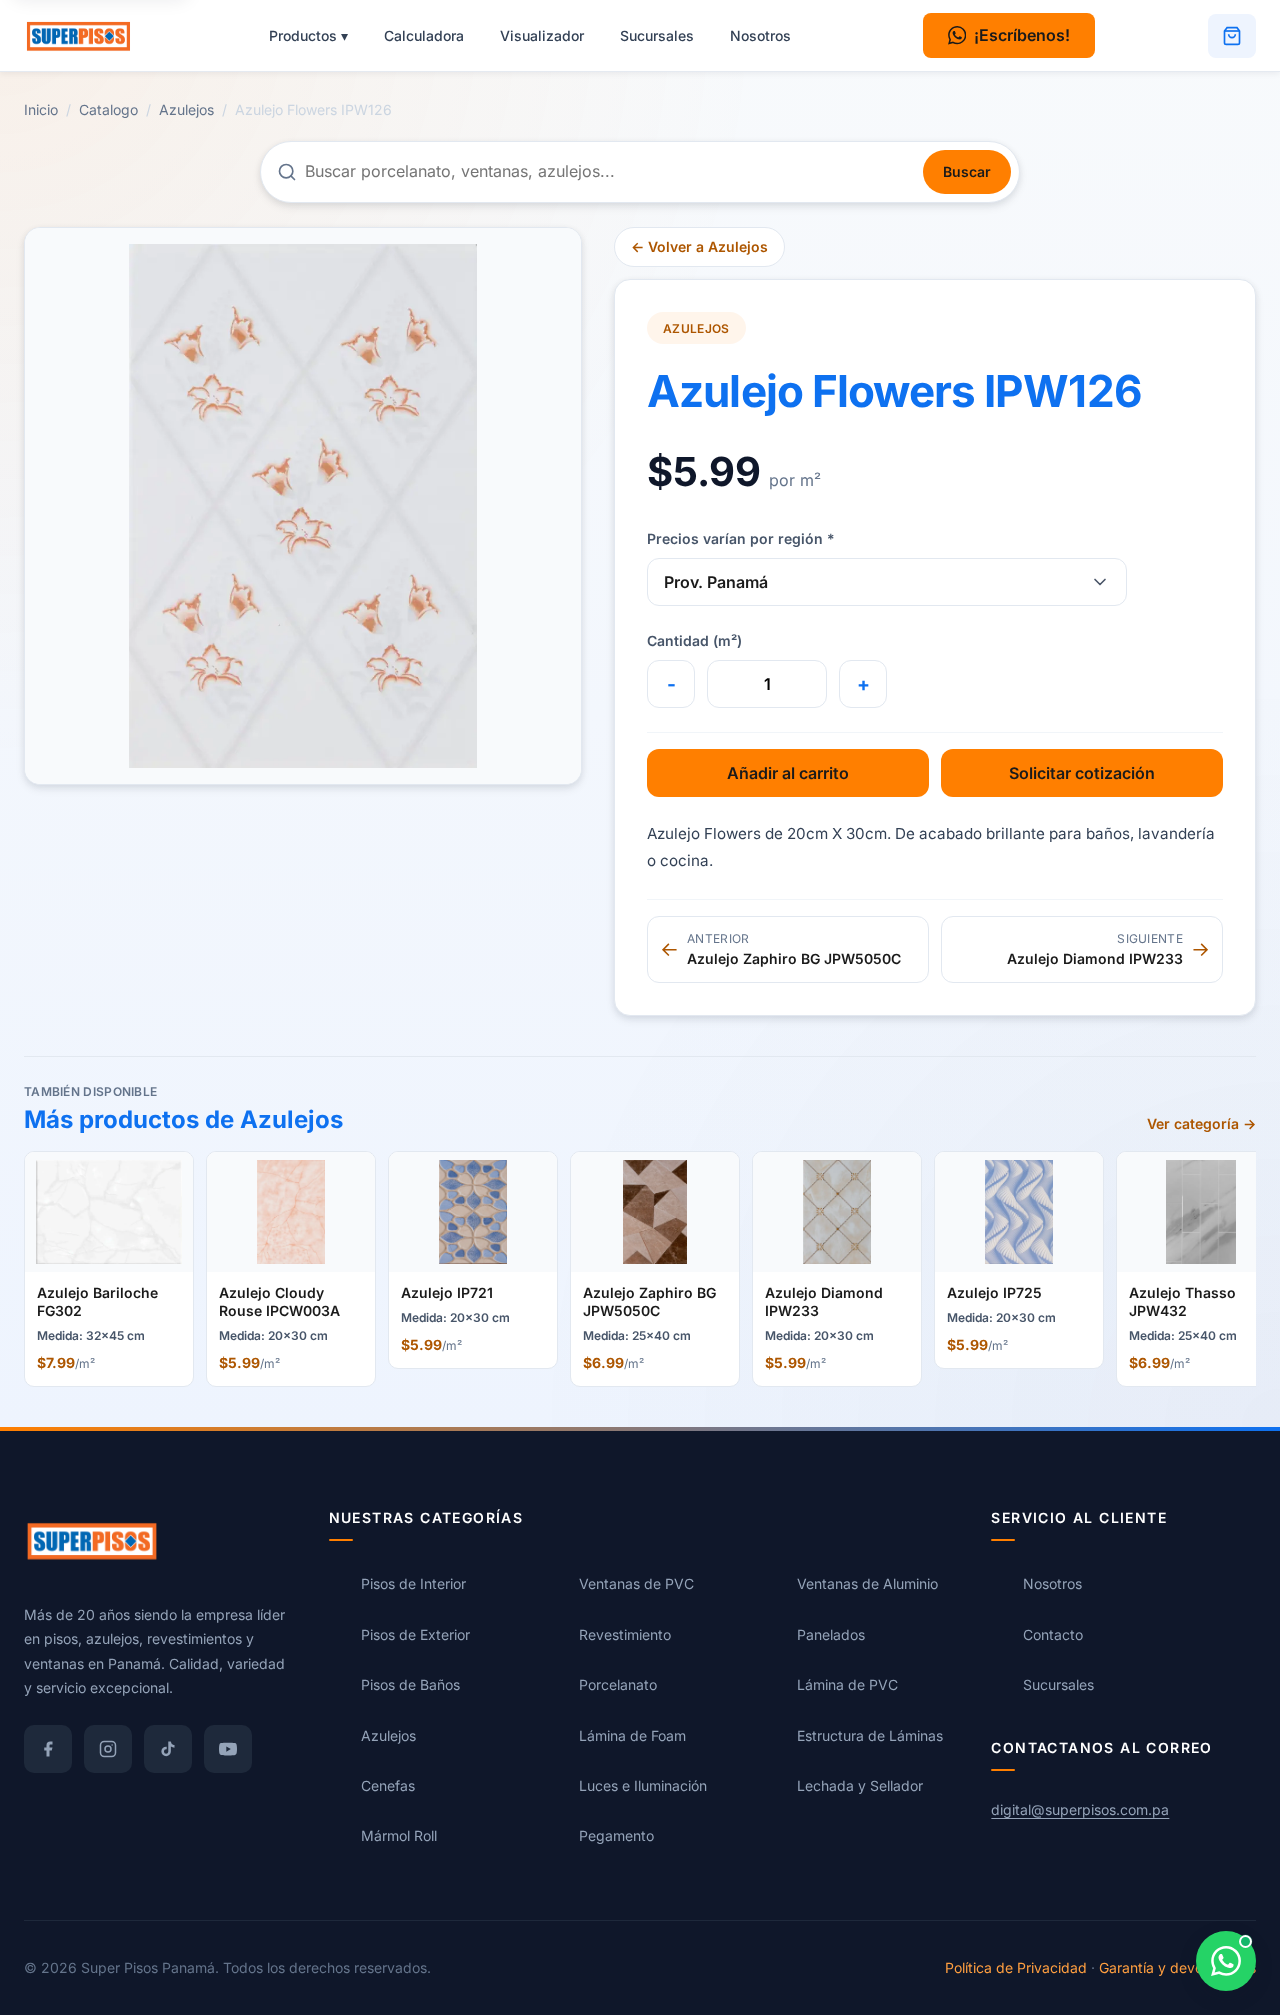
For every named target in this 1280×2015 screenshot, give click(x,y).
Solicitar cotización (1082, 773)
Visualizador (542, 35)
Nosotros (760, 35)
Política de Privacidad (1016, 1967)
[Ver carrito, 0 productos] (1232, 36)
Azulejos (186, 109)
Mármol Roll (399, 1836)
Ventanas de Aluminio (867, 1584)
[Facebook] (48, 1749)
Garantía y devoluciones (1177, 1967)
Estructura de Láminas (870, 1735)
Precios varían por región (741, 538)
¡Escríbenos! (1022, 35)
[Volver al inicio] (88, 36)
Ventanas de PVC (636, 1584)
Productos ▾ (308, 35)
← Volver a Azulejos (699, 246)
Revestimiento (625, 1634)
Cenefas (388, 1785)
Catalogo (108, 109)
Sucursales (657, 35)
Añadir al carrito (788, 773)
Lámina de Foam (632, 1735)
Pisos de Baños (410, 1685)
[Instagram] (108, 1749)
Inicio (41, 109)
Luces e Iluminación (643, 1785)
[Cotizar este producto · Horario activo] (1226, 1961)
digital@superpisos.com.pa (1080, 1809)
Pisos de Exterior (415, 1634)
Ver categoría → (1201, 1123)
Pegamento (616, 1836)
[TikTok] (168, 1749)
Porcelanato (618, 1685)
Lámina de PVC (847, 1685)
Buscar (967, 171)
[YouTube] (228, 1749)
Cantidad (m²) (694, 640)
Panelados (831, 1634)
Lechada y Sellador (860, 1785)
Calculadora (424, 35)
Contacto (1053, 1634)
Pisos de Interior (413, 1584)
